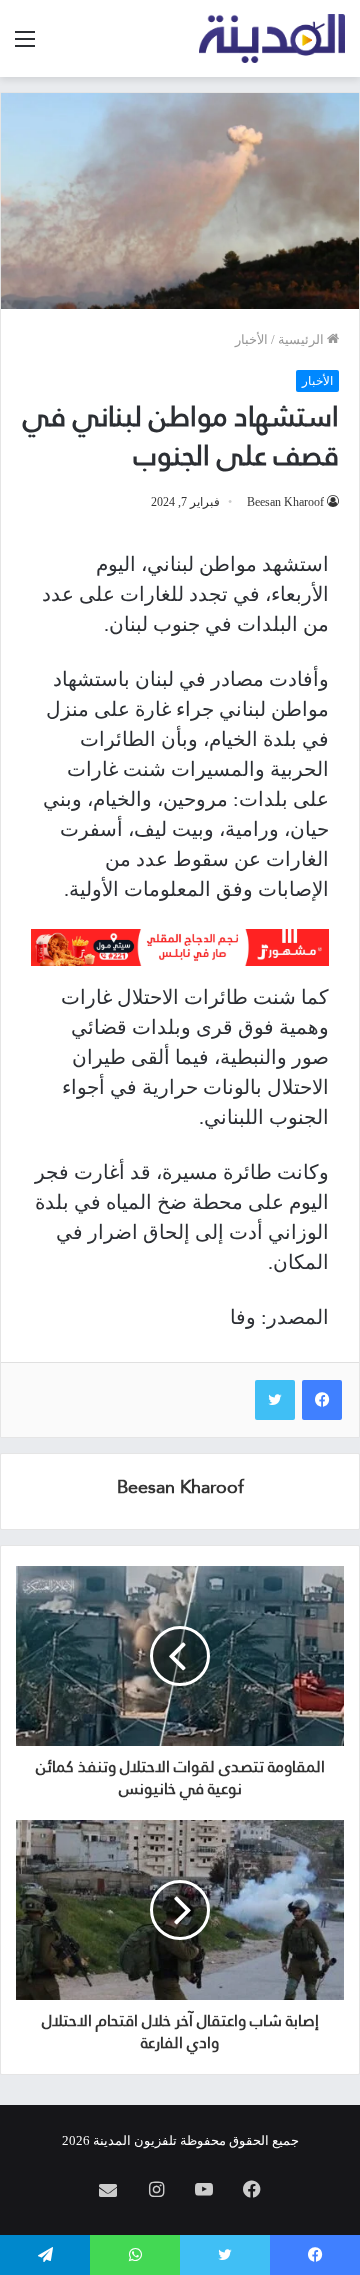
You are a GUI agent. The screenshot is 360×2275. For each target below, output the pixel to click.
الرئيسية (302, 339)
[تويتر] (275, 1400)
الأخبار (251, 339)
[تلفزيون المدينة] (272, 38)
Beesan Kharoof (285, 502)
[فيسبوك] (322, 1400)
